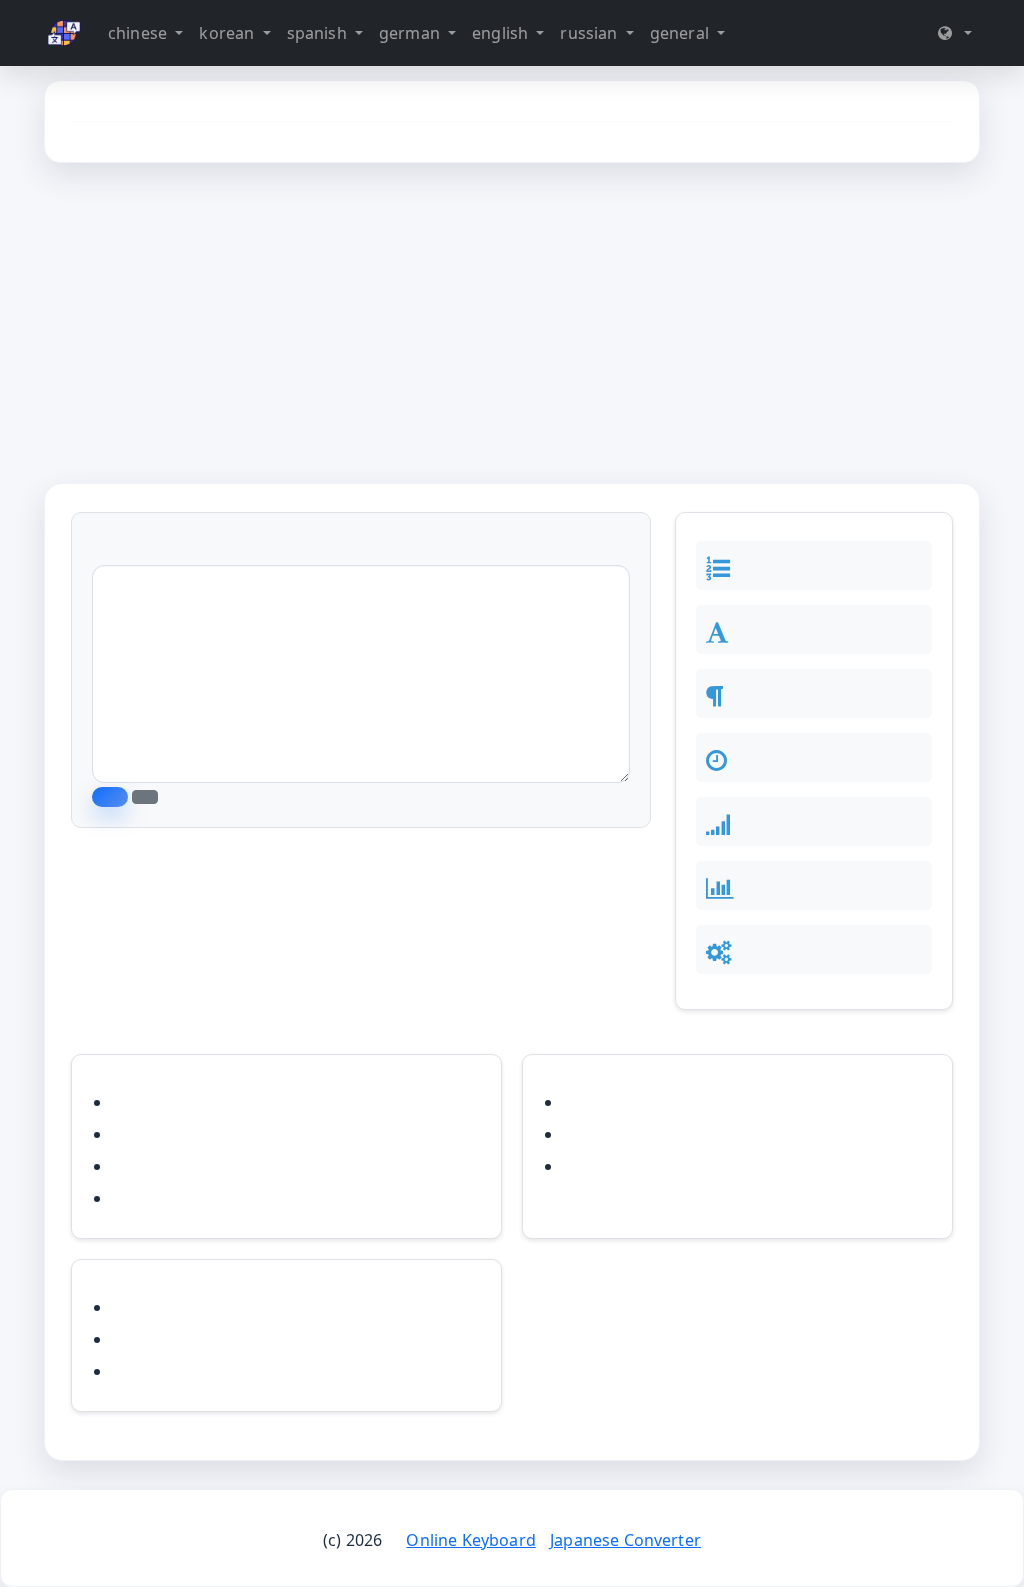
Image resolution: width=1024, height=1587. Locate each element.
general (681, 33)
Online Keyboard (470, 1540)
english (502, 33)
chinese (139, 33)
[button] (955, 33)
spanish (319, 33)
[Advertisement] (512, 323)
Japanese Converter (625, 1540)
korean (228, 33)
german (411, 33)
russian (590, 33)
